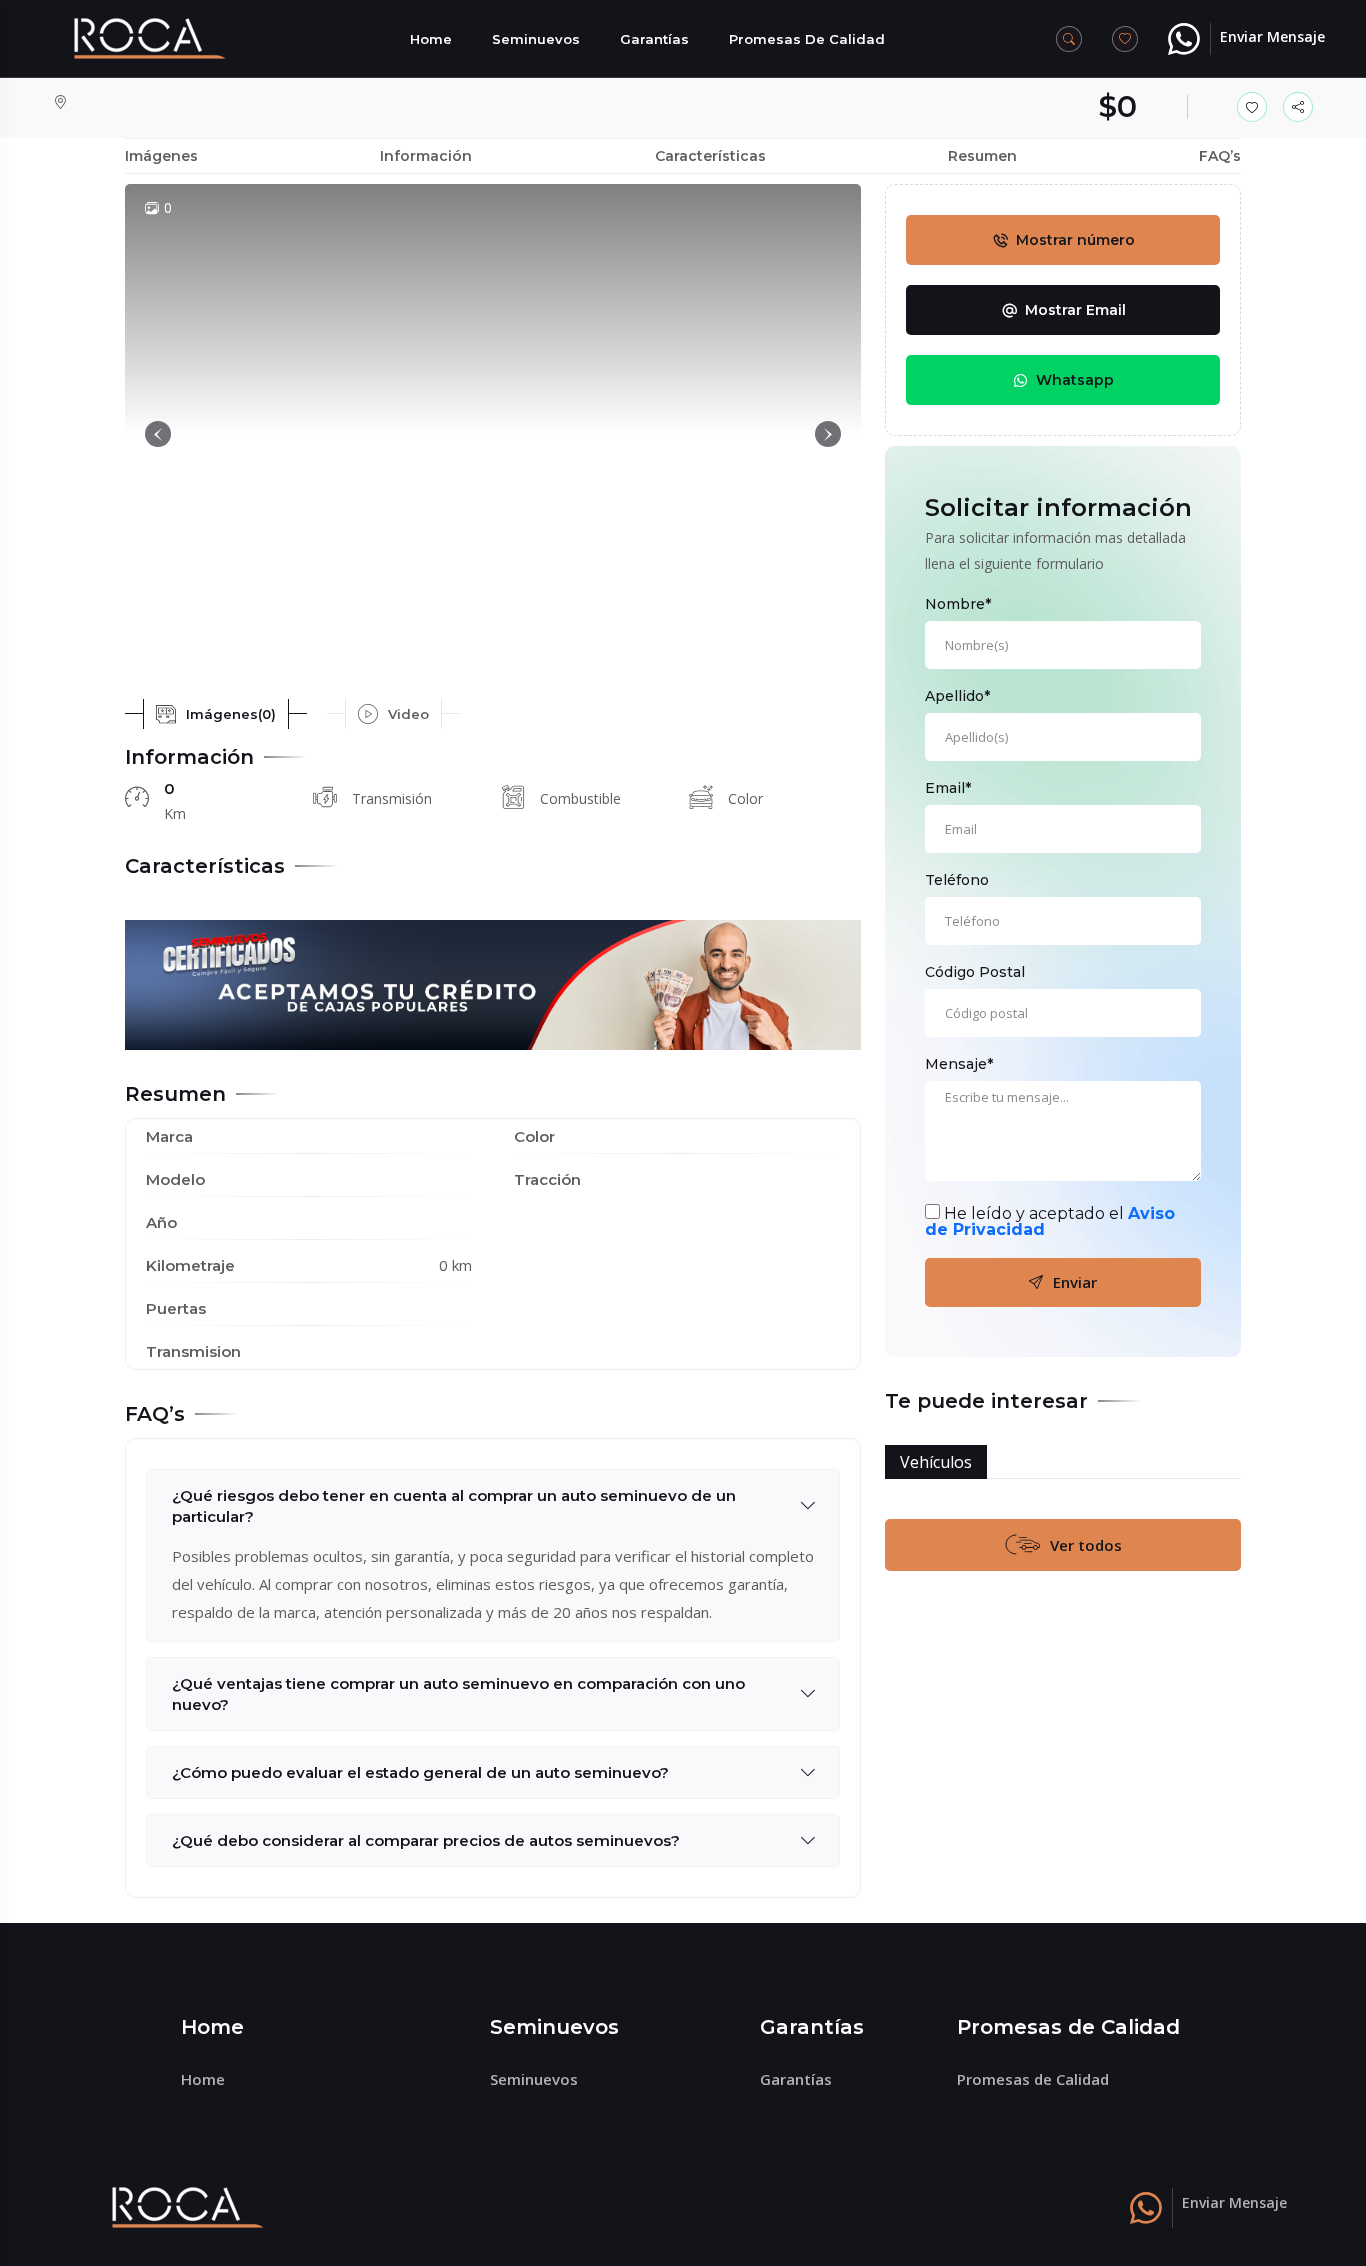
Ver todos (1086, 1545)
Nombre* (958, 604)
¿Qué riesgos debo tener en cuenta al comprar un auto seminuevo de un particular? (454, 1506)
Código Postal (975, 972)
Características (710, 156)
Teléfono (957, 880)
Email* (948, 788)
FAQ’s (1220, 156)
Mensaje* (959, 1064)
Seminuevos (536, 39)
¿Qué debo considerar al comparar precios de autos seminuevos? (426, 1840)
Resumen (982, 156)
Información (426, 156)
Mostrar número (1075, 240)
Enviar (1075, 1282)
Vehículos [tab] (936, 1462)
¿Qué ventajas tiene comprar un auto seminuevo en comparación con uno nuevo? (458, 1694)
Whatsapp (1075, 380)
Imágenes (161, 156)
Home (431, 39)
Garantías (654, 39)
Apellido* (957, 696)
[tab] (216, 714)
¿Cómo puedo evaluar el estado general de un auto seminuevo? (420, 1772)
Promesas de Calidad (807, 39)
